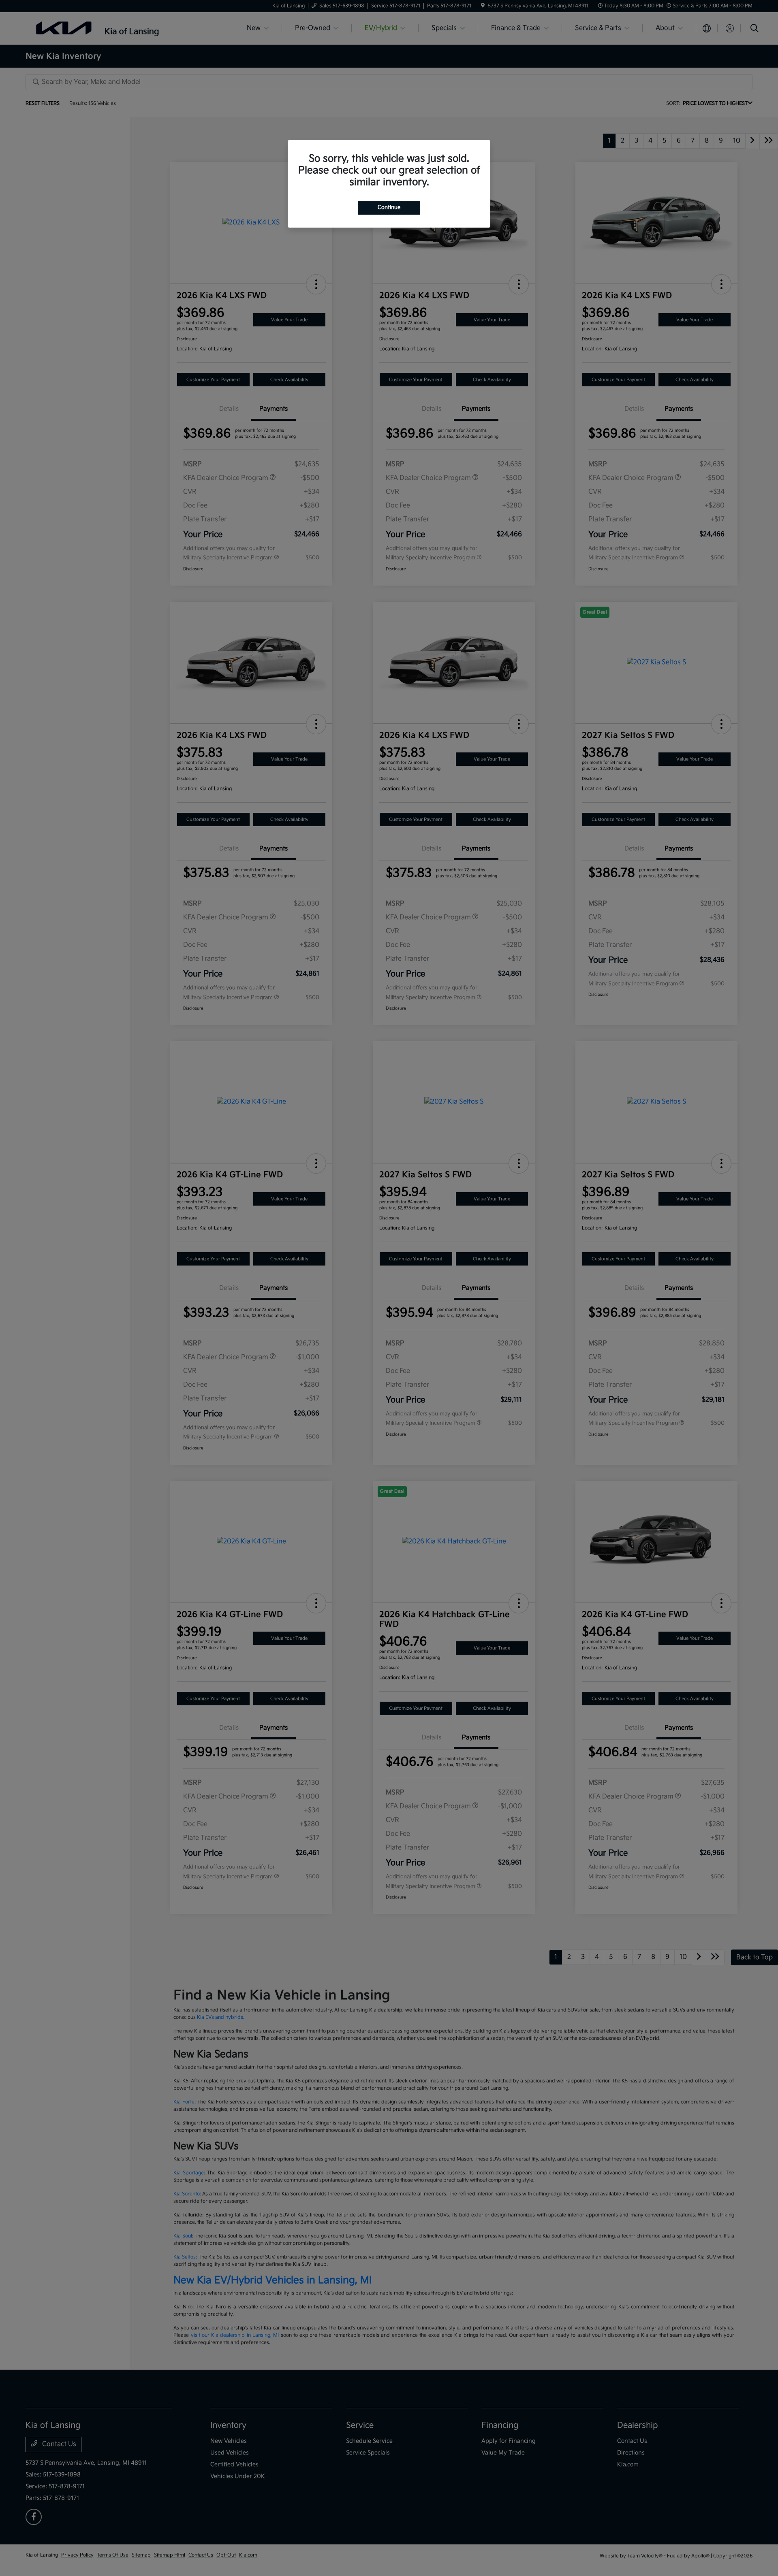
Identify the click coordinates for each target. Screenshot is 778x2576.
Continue (389, 207)
